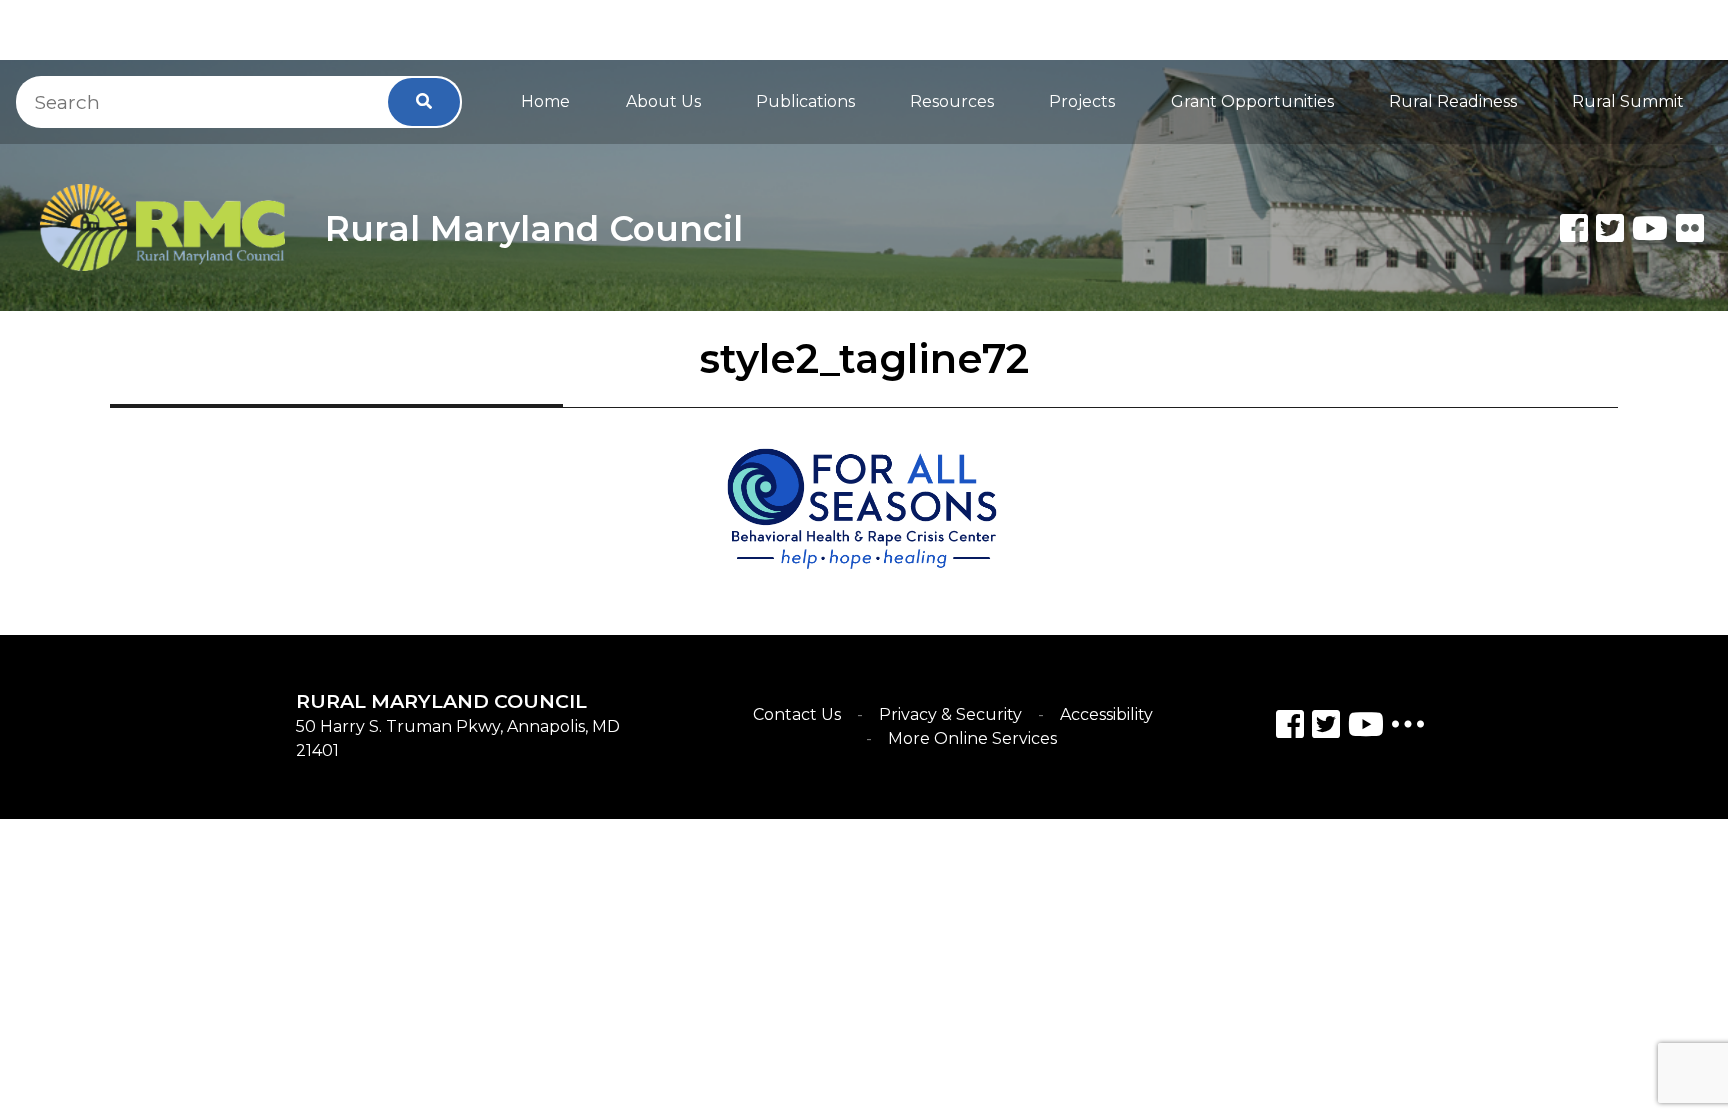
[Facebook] (1574, 228)
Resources (952, 101)
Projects (1082, 101)
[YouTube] (1366, 727)
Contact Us (797, 714)
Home (545, 101)
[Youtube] (1650, 228)
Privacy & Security (950, 714)
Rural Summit (1628, 101)
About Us (663, 101)
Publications (805, 101)
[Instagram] (1326, 727)
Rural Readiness (1453, 101)
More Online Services (972, 738)
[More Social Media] (1408, 728)
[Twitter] (1610, 228)
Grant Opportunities (1252, 101)
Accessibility (1106, 714)
